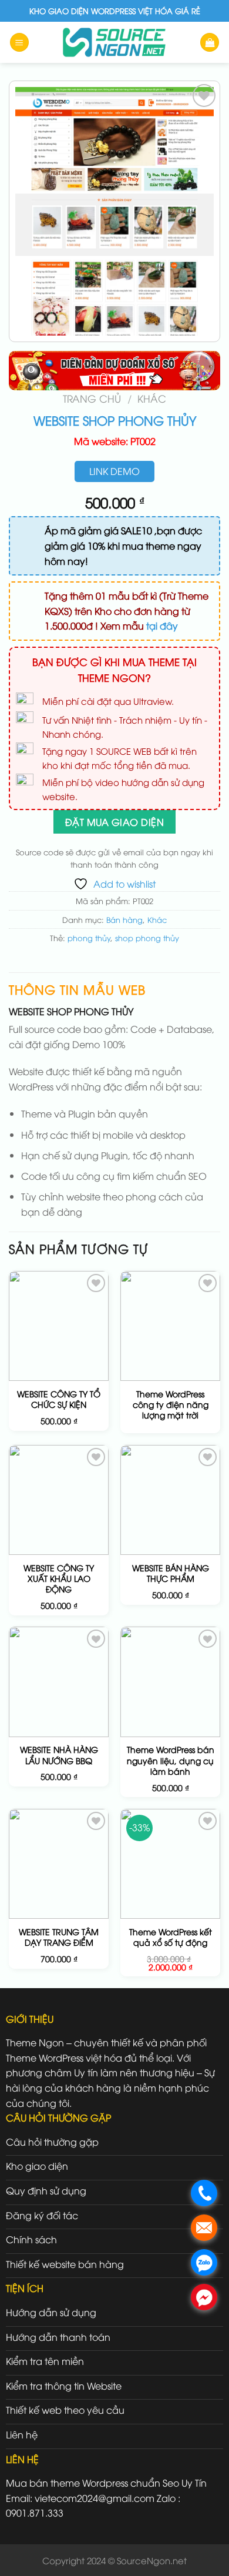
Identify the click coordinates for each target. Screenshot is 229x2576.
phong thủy (89, 938)
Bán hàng (124, 919)
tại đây (162, 625)
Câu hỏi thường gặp (52, 2142)
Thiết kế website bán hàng (65, 2264)
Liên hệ (22, 2434)
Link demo (114, 471)
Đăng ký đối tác (42, 2215)
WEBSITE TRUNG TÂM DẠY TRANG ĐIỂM (59, 1937)
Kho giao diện (37, 2166)
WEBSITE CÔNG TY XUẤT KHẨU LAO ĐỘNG (59, 1578)
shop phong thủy (147, 938)
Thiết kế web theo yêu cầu (65, 2410)
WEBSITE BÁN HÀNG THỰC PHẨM (171, 1573)
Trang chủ (92, 398)
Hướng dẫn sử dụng (51, 2312)
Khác (152, 398)
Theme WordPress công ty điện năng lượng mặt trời (171, 1404)
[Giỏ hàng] (210, 43)
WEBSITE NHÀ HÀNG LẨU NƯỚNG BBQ (59, 1755)
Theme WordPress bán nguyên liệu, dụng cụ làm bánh (171, 1760)
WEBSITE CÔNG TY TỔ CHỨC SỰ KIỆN (59, 1399)
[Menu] (19, 43)
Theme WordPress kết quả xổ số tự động (171, 1937)
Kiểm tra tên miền (45, 2361)
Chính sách (31, 2239)
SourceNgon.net (152, 2560)
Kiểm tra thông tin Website (64, 2386)
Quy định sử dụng (46, 2190)
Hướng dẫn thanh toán (58, 2337)
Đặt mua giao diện (114, 822)
